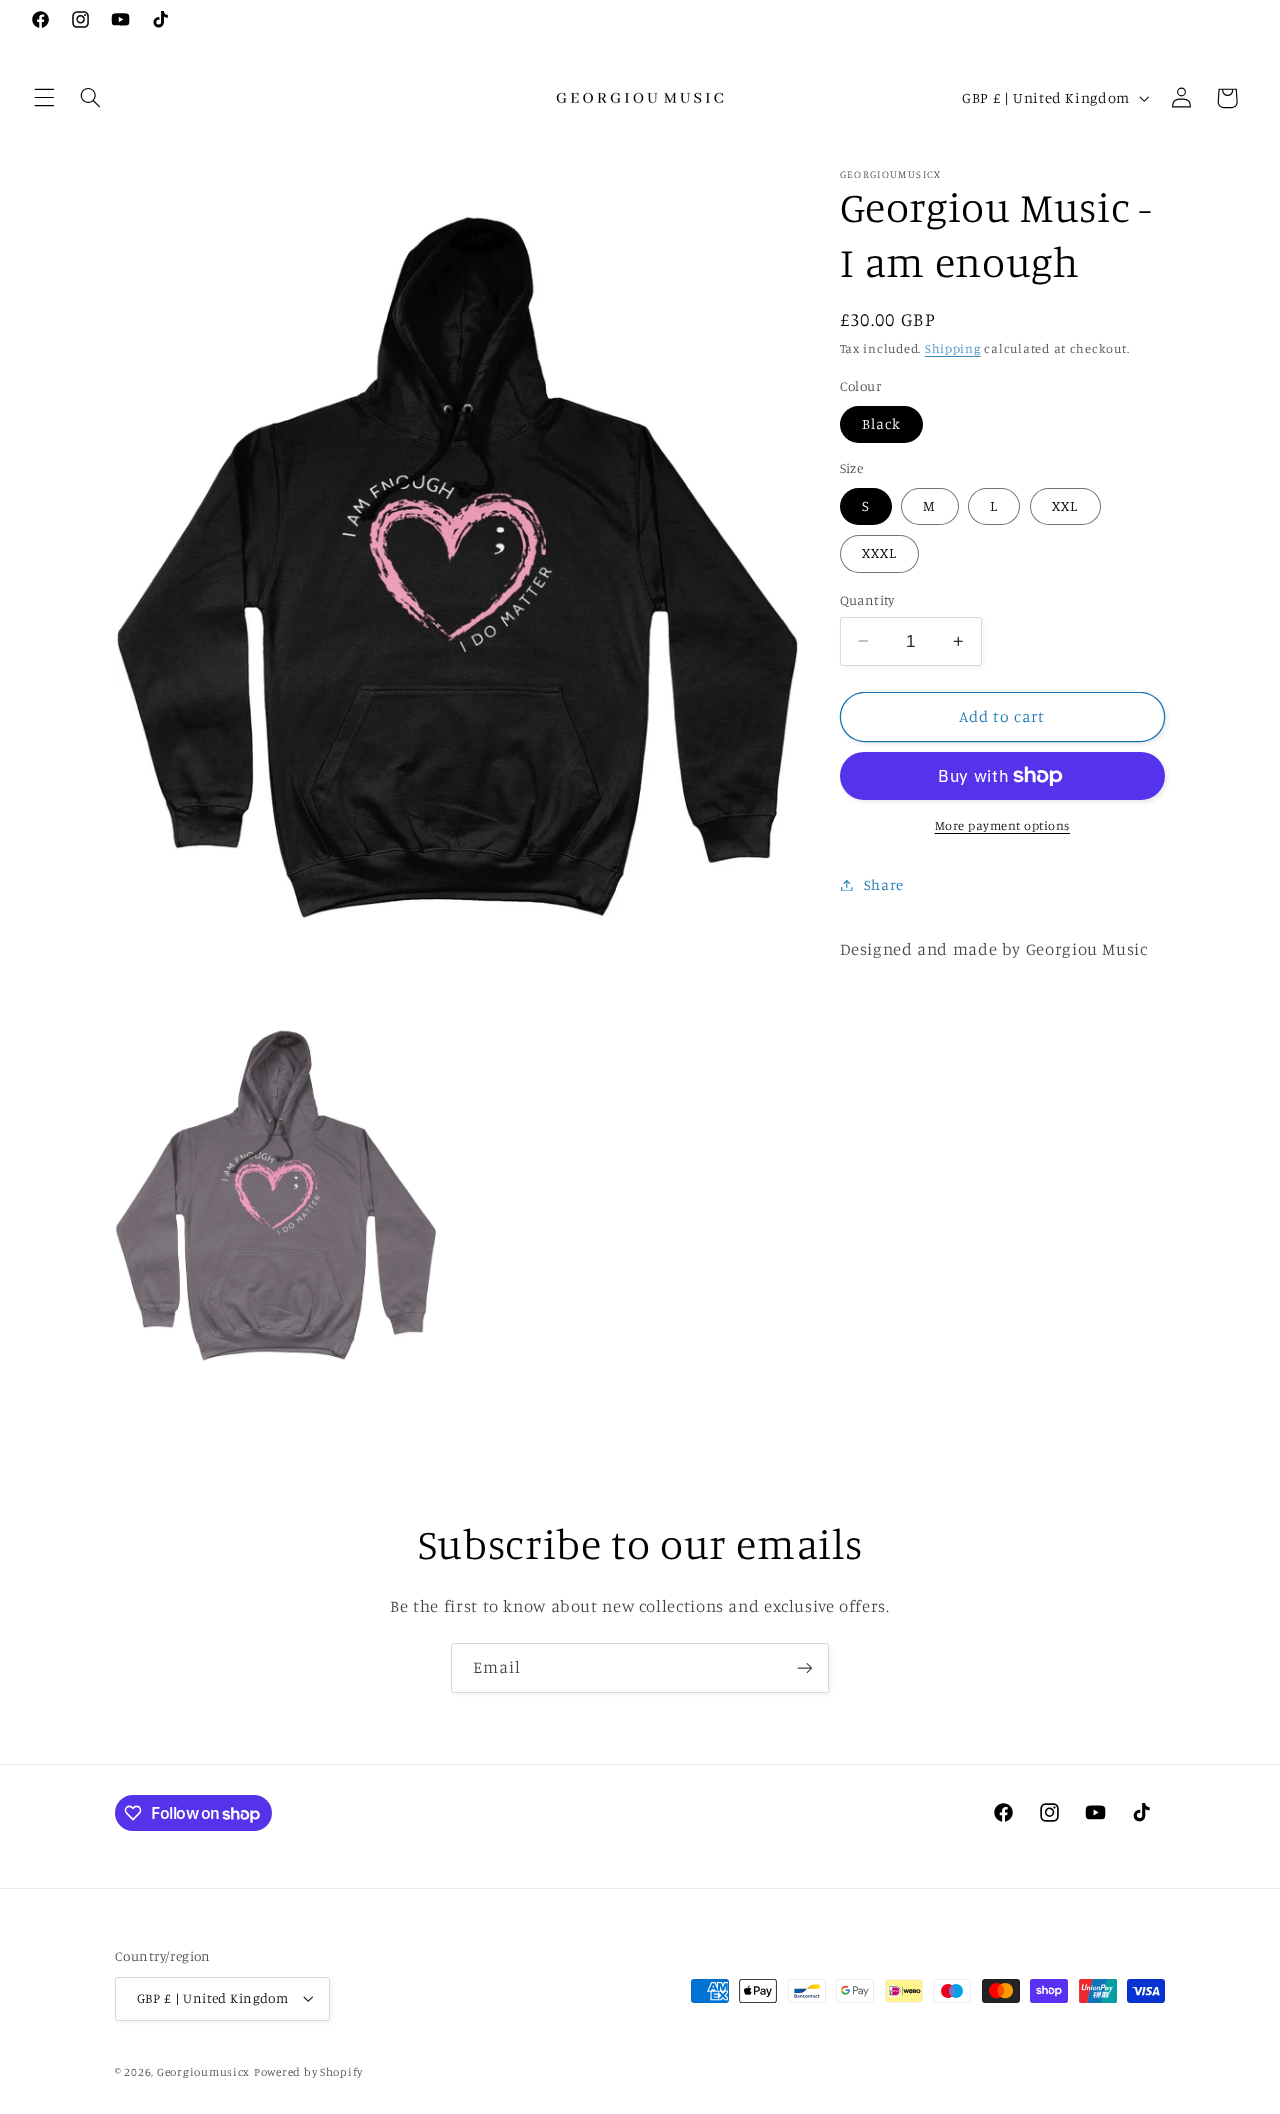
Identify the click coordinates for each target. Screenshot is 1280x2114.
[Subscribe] (805, 1667)
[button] (44, 98)
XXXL (879, 552)
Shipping (953, 348)
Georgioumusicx (203, 2071)
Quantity (867, 600)
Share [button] (884, 884)
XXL (1065, 505)
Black (881, 423)
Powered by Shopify (308, 2071)
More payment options (1003, 825)
